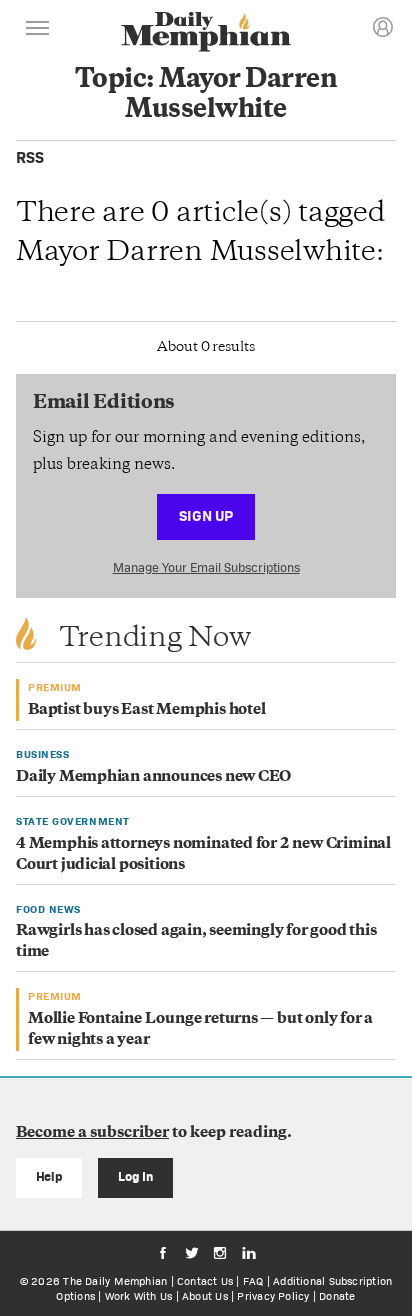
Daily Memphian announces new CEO (153, 777)
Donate (337, 1296)
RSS (30, 157)
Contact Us (205, 1281)
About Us (205, 1296)
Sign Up (206, 515)
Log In (135, 1176)
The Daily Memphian (115, 1281)
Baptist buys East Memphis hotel (147, 710)
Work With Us (139, 1296)
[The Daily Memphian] (206, 33)
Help (49, 1176)
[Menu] (38, 31)
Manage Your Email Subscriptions (206, 567)
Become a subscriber (92, 1133)
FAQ (253, 1281)
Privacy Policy (273, 1296)
